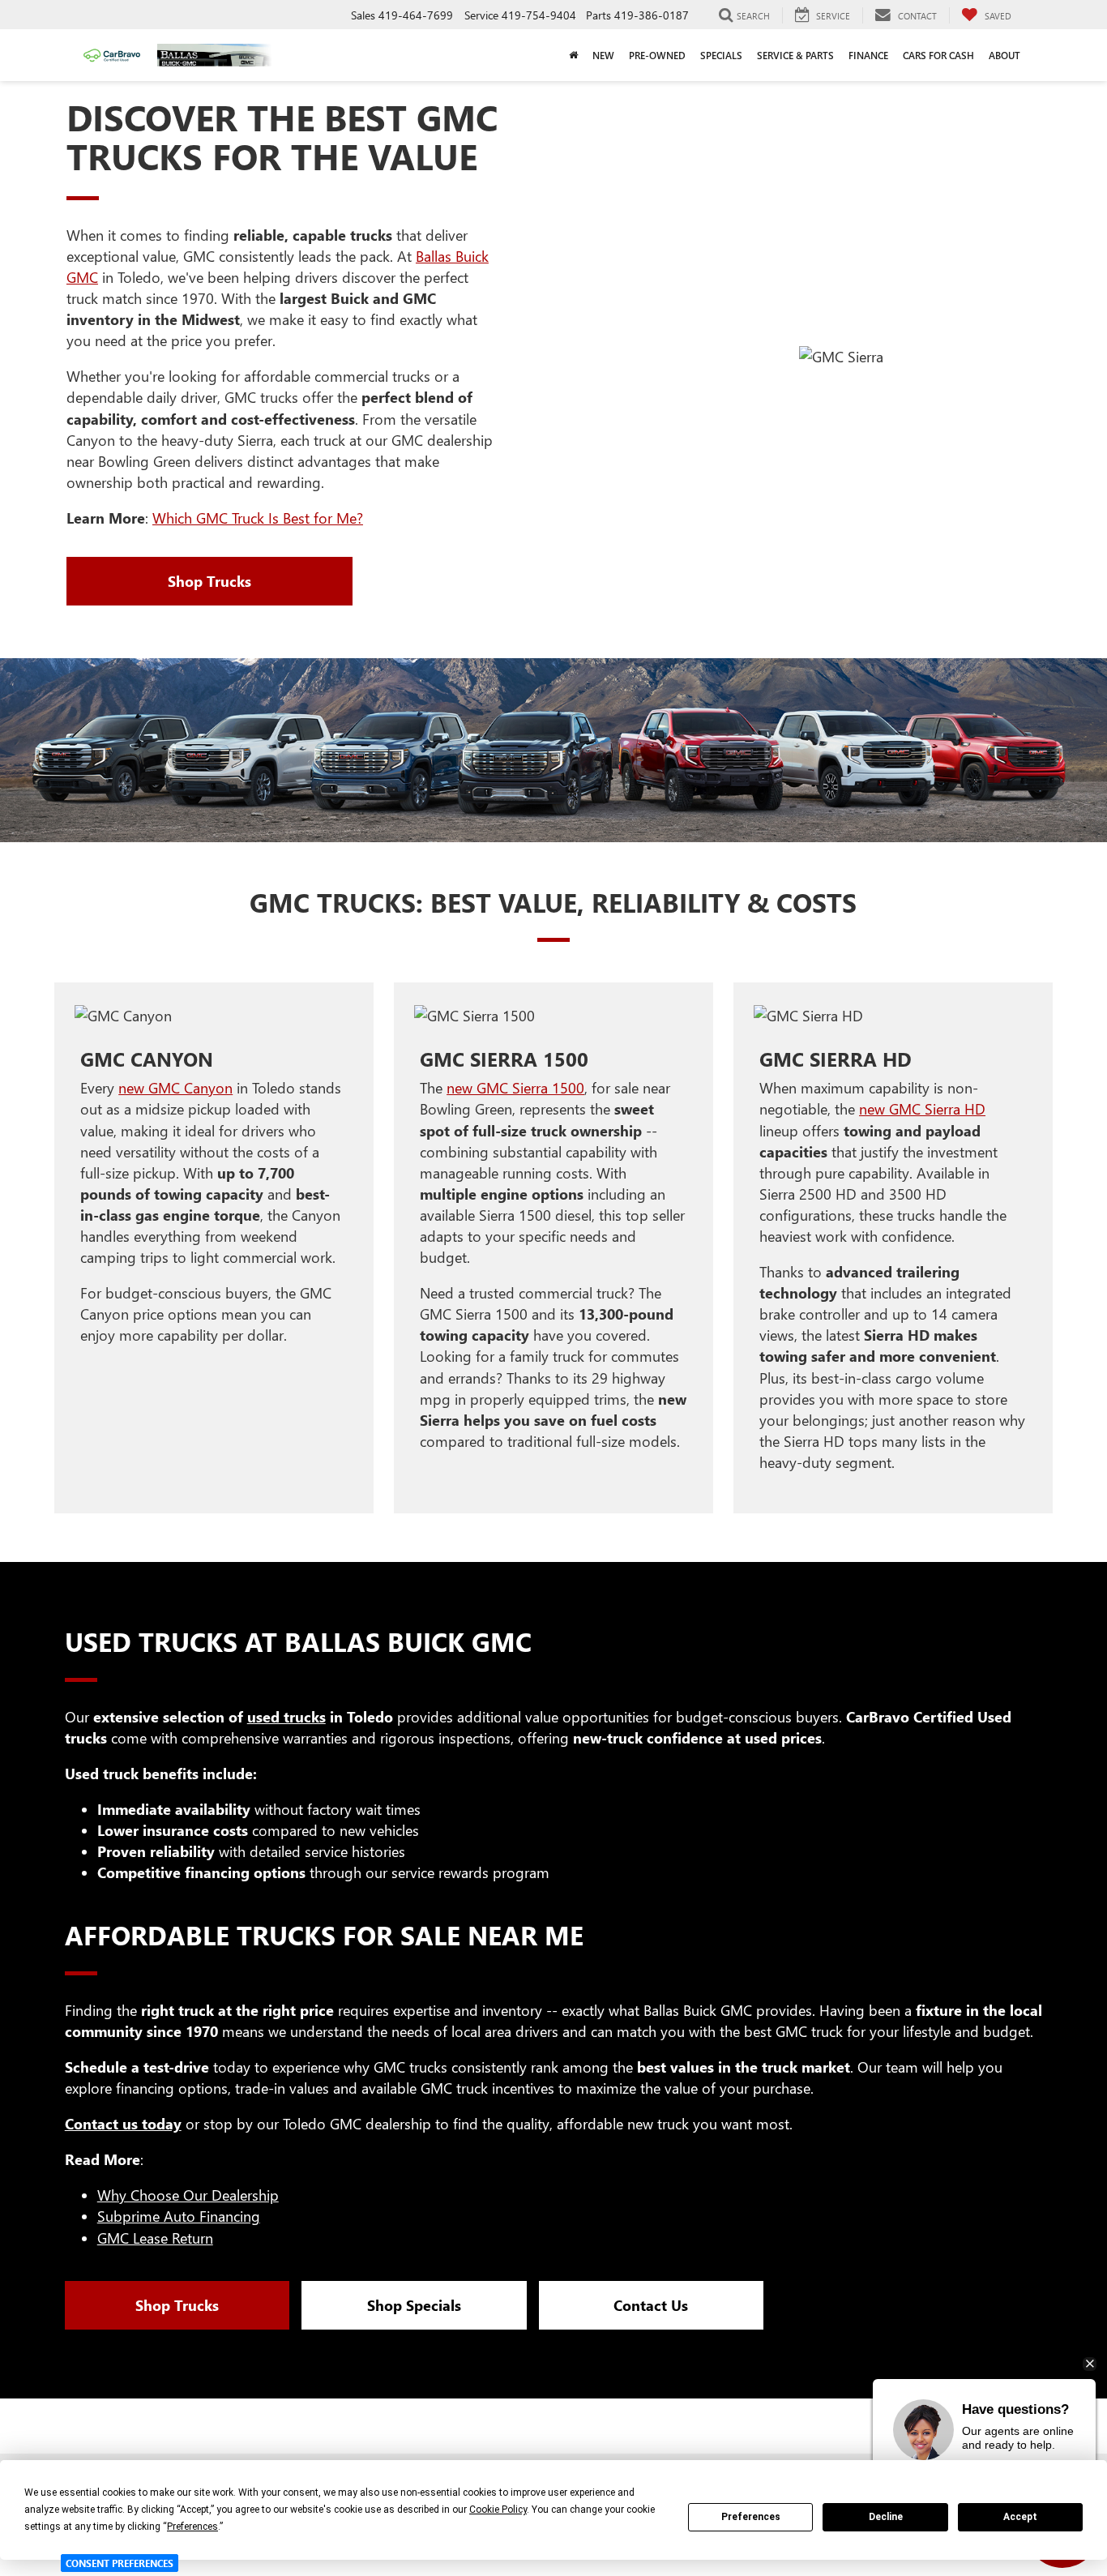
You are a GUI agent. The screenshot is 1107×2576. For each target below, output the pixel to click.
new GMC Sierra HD (922, 1109)
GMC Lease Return (155, 2238)
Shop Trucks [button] (209, 581)
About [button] (1004, 55)
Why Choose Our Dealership (188, 2195)
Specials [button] (721, 55)
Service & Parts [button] (795, 55)
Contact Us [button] (651, 2305)
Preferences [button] (192, 2527)
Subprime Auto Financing (179, 2216)
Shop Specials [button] (414, 2305)
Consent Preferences (120, 2563)
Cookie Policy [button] (498, 2510)
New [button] (603, 55)
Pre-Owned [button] (657, 55)
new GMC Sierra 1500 (515, 1088)
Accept (1020, 2517)
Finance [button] (868, 55)
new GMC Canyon (175, 1088)
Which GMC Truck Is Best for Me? (258, 518)
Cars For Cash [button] (938, 55)
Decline (886, 2517)
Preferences (751, 2517)
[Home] (573, 55)
